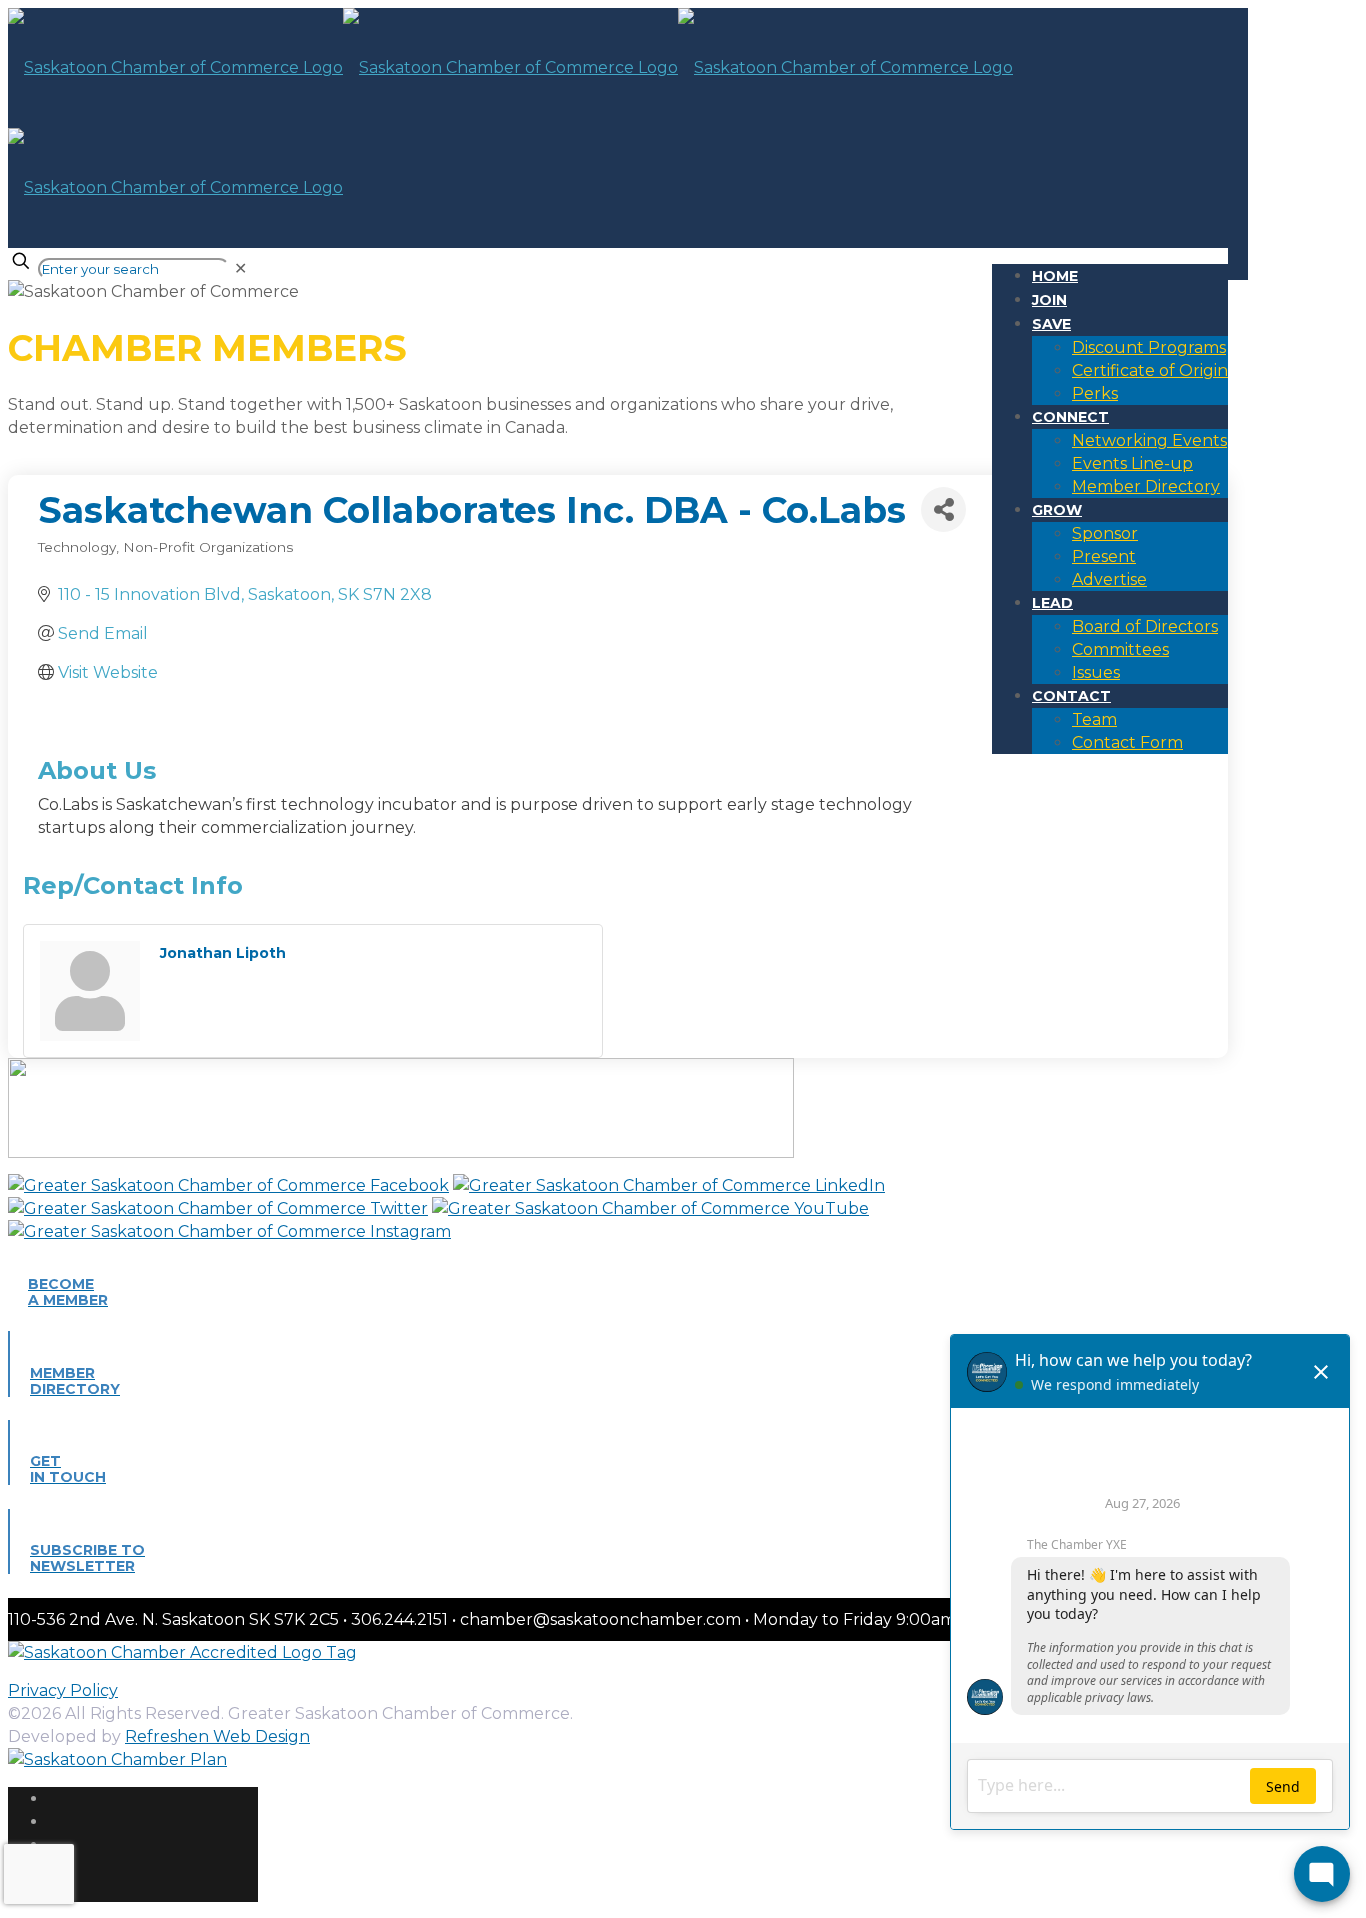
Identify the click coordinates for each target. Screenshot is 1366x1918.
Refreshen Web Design (217, 1736)
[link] (240, 268)
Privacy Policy (63, 1690)
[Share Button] (943, 509)
